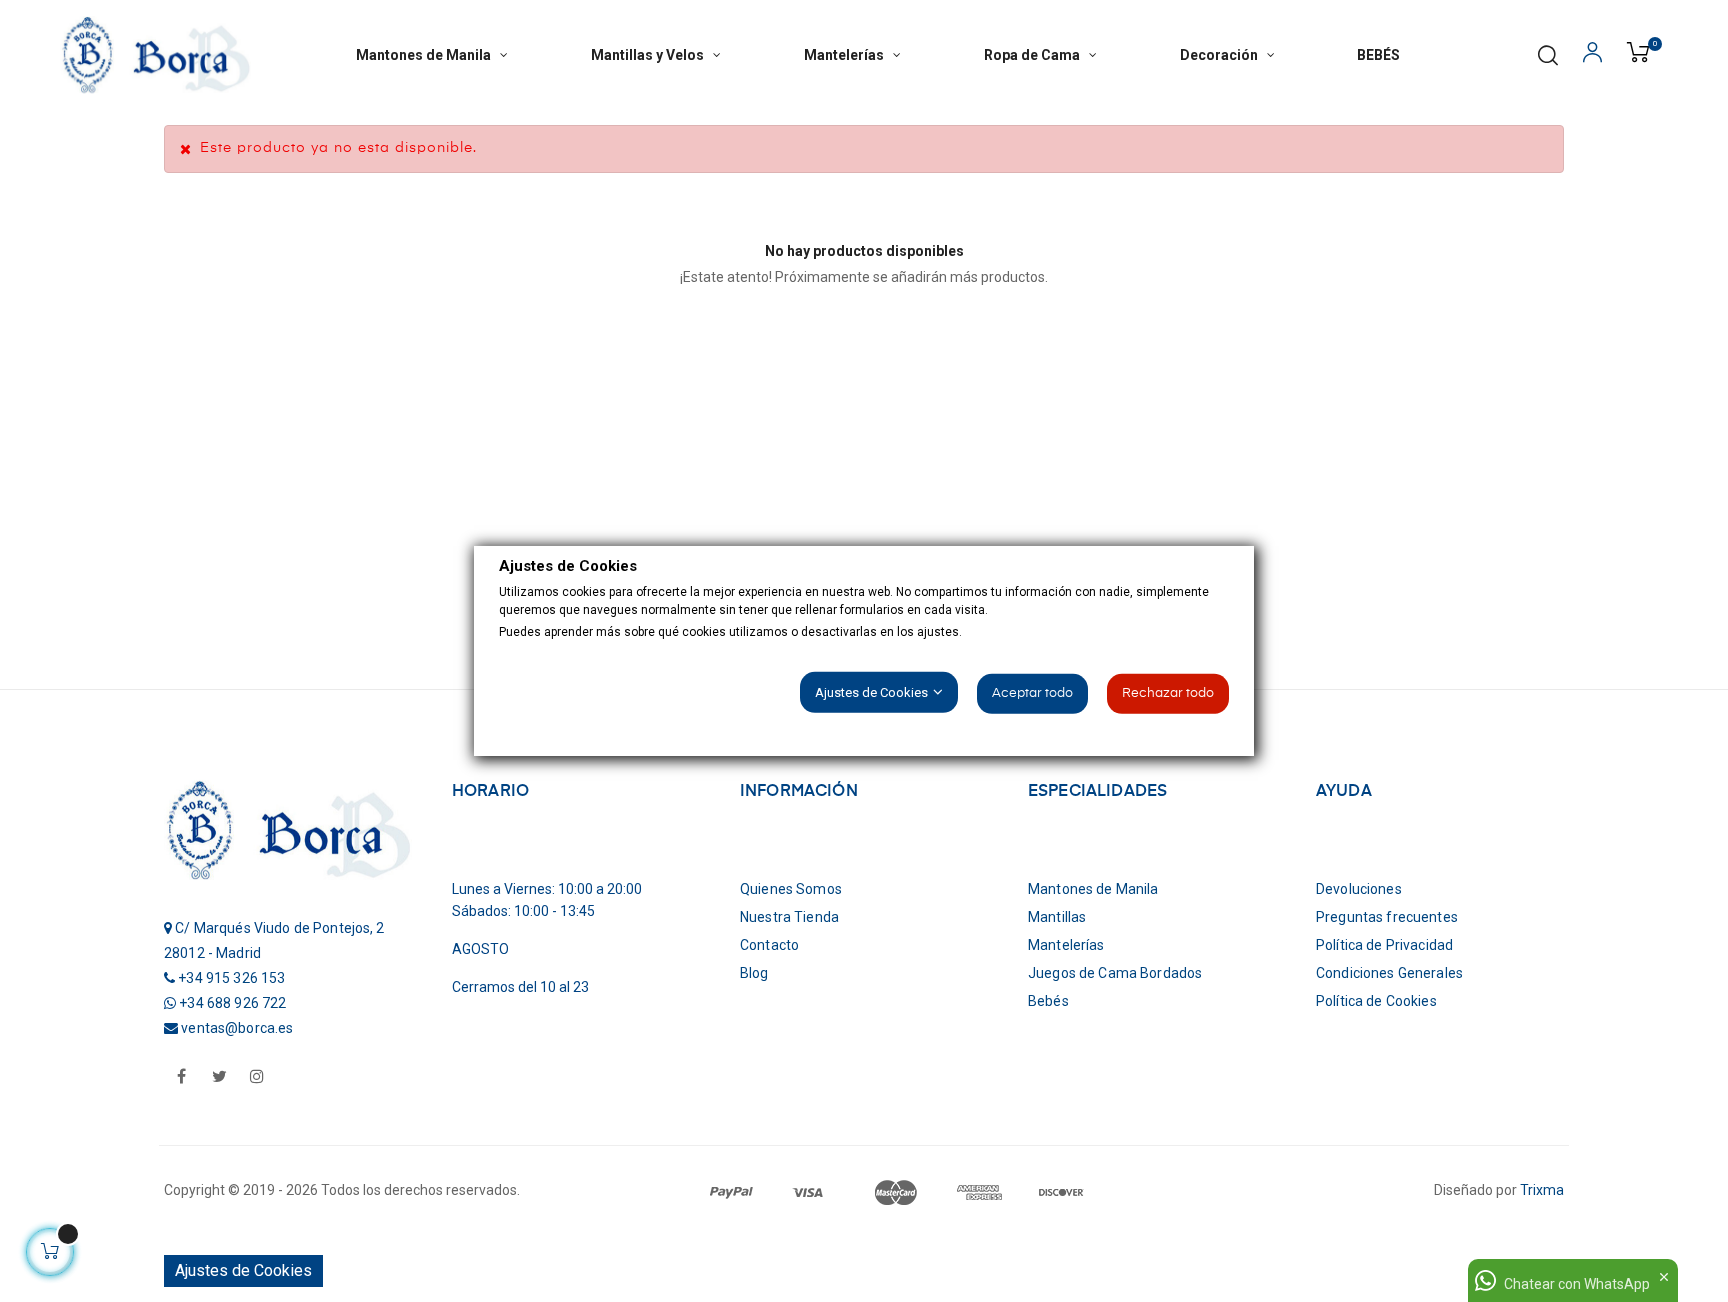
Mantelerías (1066, 945)
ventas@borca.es (237, 1028)
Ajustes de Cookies (243, 1270)
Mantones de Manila (1093, 889)
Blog (754, 973)
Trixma (1542, 1190)
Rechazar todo (1168, 693)
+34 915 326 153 (231, 978)
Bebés (1048, 1001)
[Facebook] (181, 1078)
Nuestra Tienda (789, 917)
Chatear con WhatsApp (1577, 1284)
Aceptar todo (1032, 693)
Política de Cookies (1376, 1001)
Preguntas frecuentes (1387, 917)
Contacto (769, 945)
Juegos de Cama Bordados (1115, 973)
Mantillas (1057, 917)
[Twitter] (219, 1078)
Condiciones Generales (1389, 973)
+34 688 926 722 (232, 1003)
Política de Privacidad (1384, 945)
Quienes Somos (791, 889)
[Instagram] (257, 1078)
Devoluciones (1359, 889)
